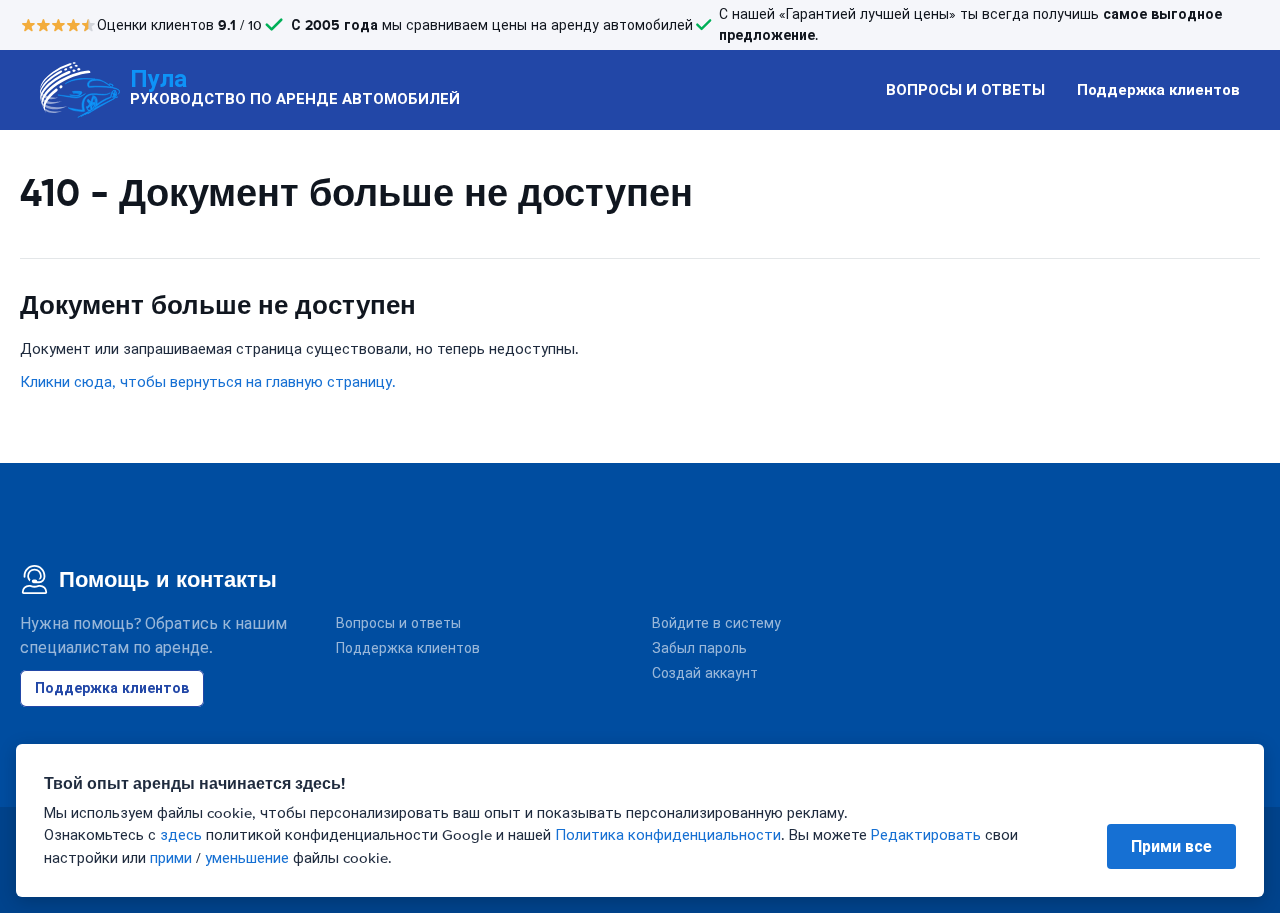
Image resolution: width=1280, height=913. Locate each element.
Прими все (1171, 846)
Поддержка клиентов (1158, 90)
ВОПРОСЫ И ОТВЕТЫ (965, 90)
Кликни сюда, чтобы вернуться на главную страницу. (208, 382)
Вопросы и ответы (398, 623)
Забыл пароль (699, 648)
